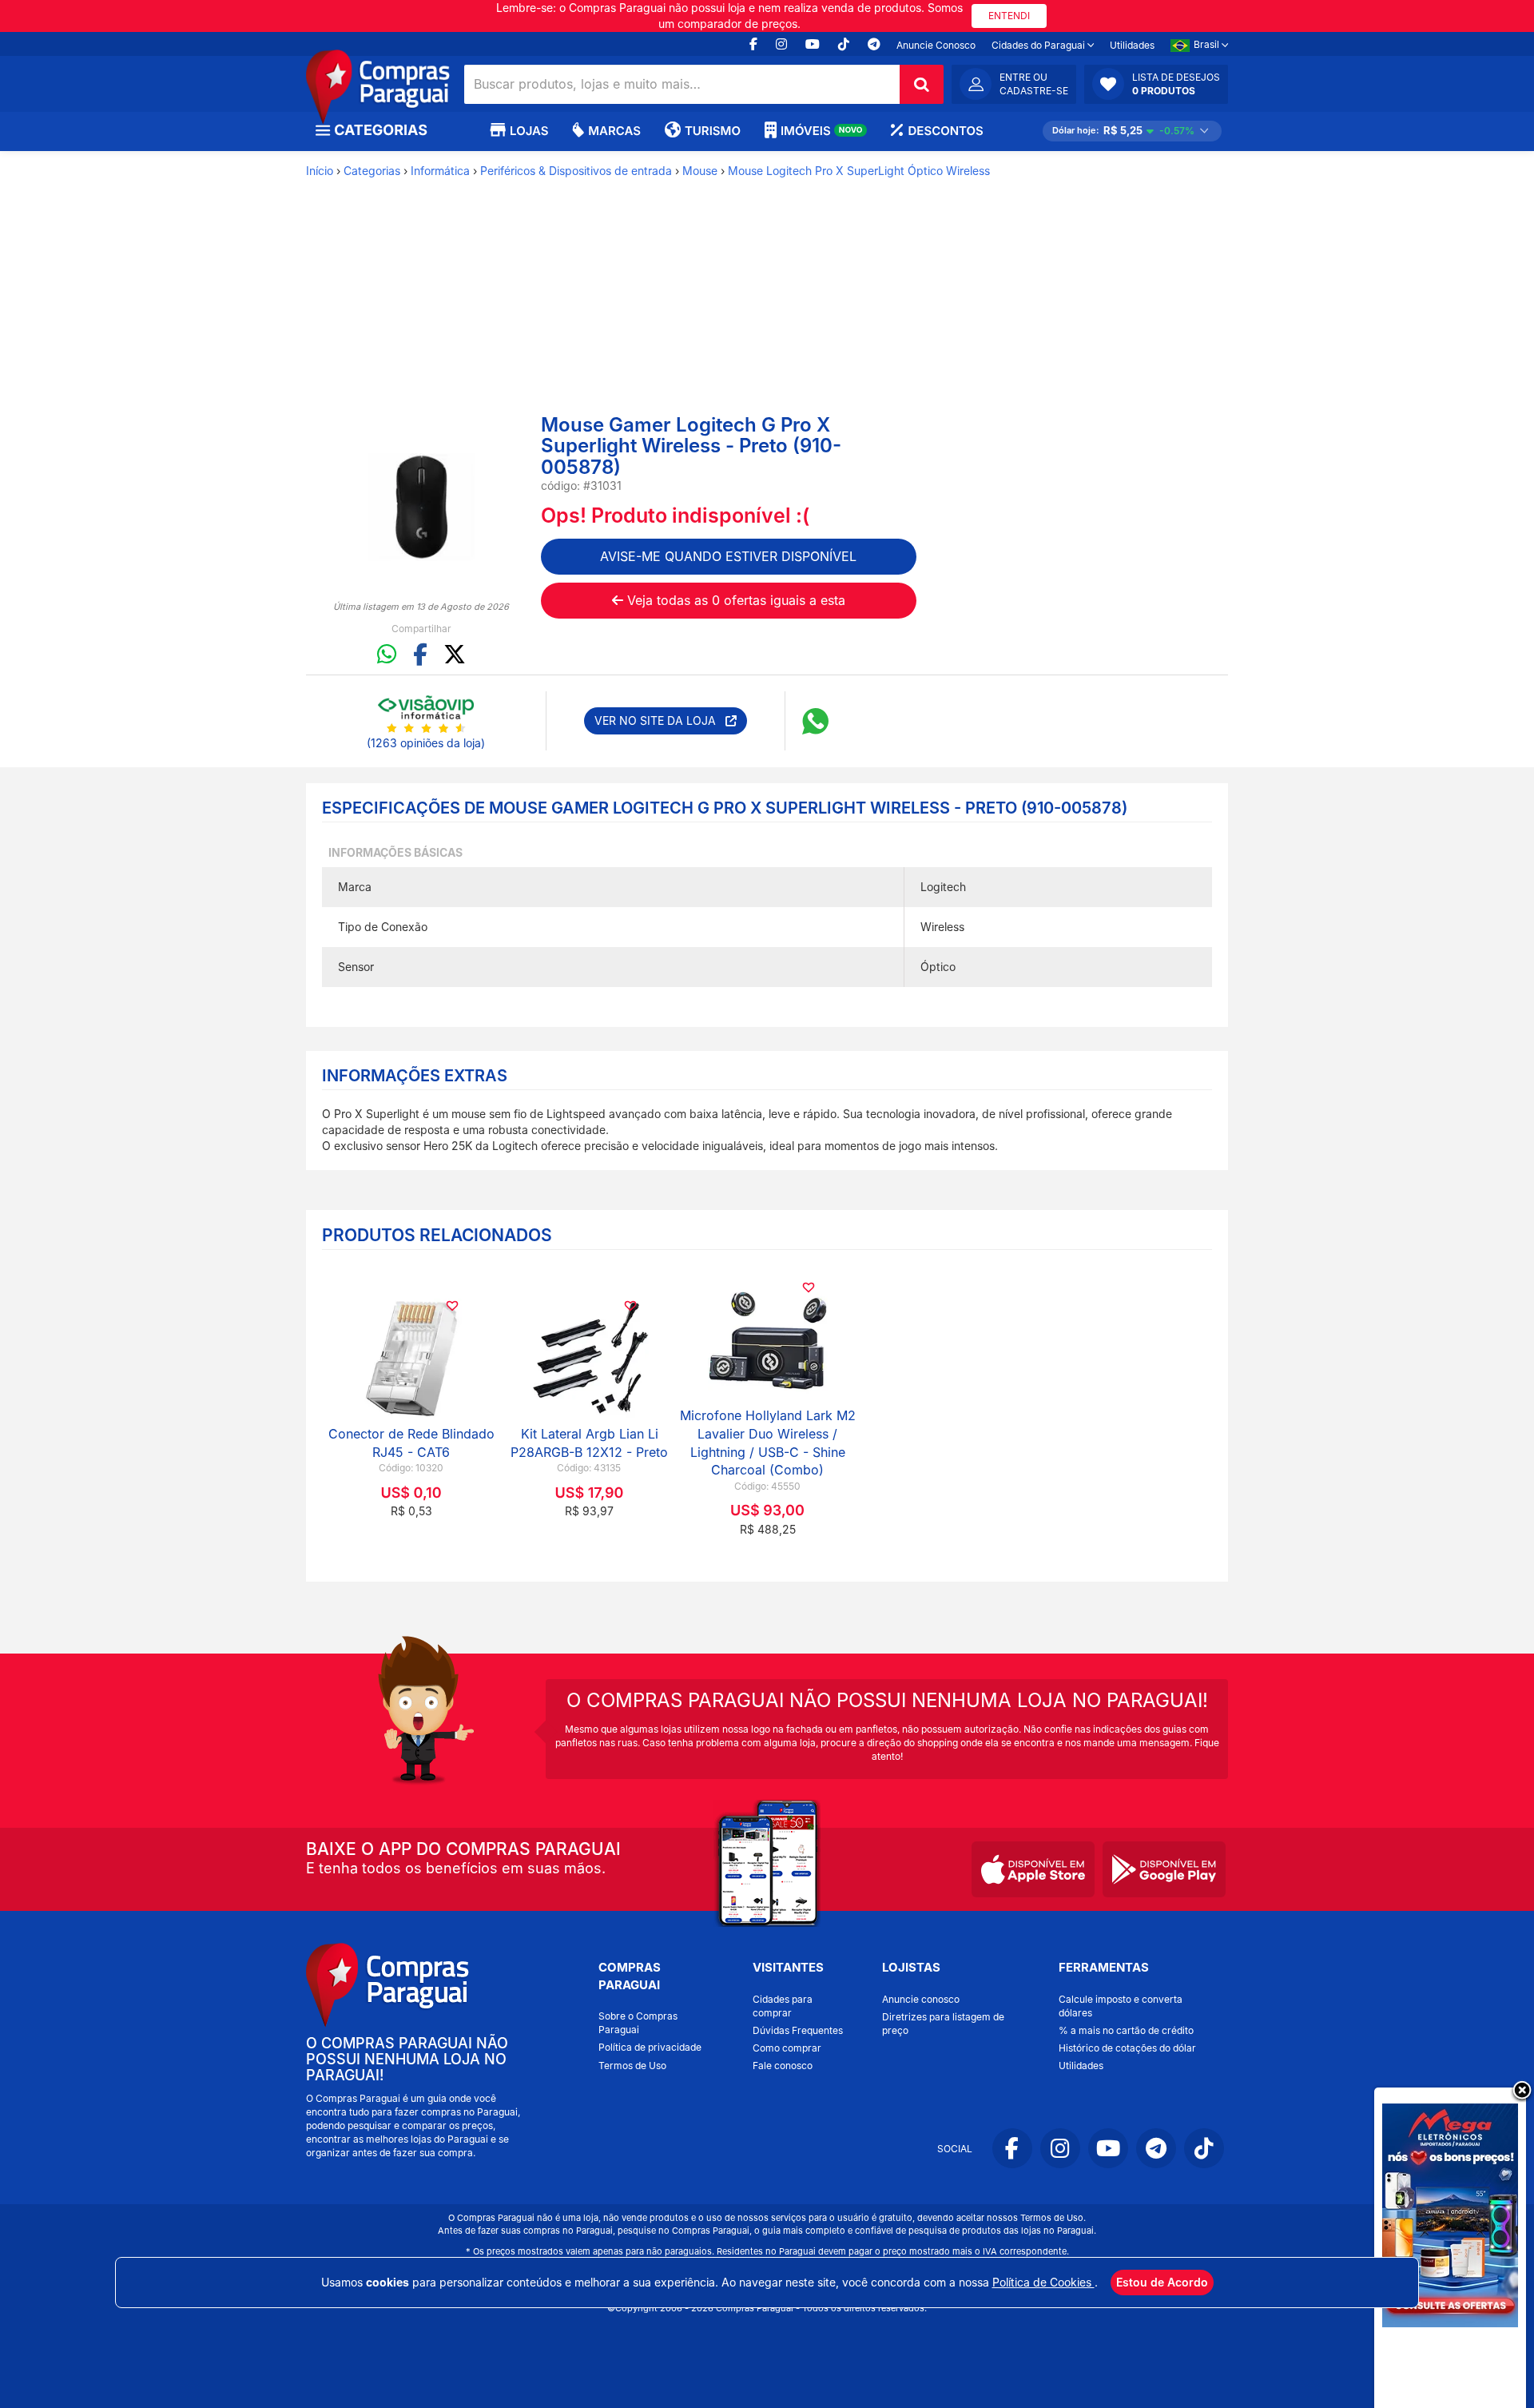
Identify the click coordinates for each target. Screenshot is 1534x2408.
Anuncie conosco (921, 1999)
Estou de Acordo (1162, 2282)
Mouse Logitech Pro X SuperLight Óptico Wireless (859, 171)
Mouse (700, 171)
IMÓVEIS (822, 131)
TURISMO (713, 131)
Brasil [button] (1208, 44)
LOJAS (529, 131)
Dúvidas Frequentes (798, 2030)
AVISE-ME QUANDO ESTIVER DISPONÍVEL (728, 556)
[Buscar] (922, 84)
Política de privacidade (650, 2047)
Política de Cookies (1043, 2282)
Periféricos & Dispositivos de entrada (576, 171)
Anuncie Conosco (936, 45)
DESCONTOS (945, 131)
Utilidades (1132, 45)
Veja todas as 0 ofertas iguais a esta (734, 600)
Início (320, 171)
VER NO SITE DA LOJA (660, 720)
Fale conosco (783, 2066)
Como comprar (787, 2048)
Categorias (372, 171)
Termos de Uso (632, 2066)
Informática (440, 171)
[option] (421, 507)
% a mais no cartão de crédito (1126, 2030)
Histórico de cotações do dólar (1127, 2048)
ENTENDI (1009, 16)
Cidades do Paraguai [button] (1039, 45)
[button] (1156, 84)
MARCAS (614, 131)
